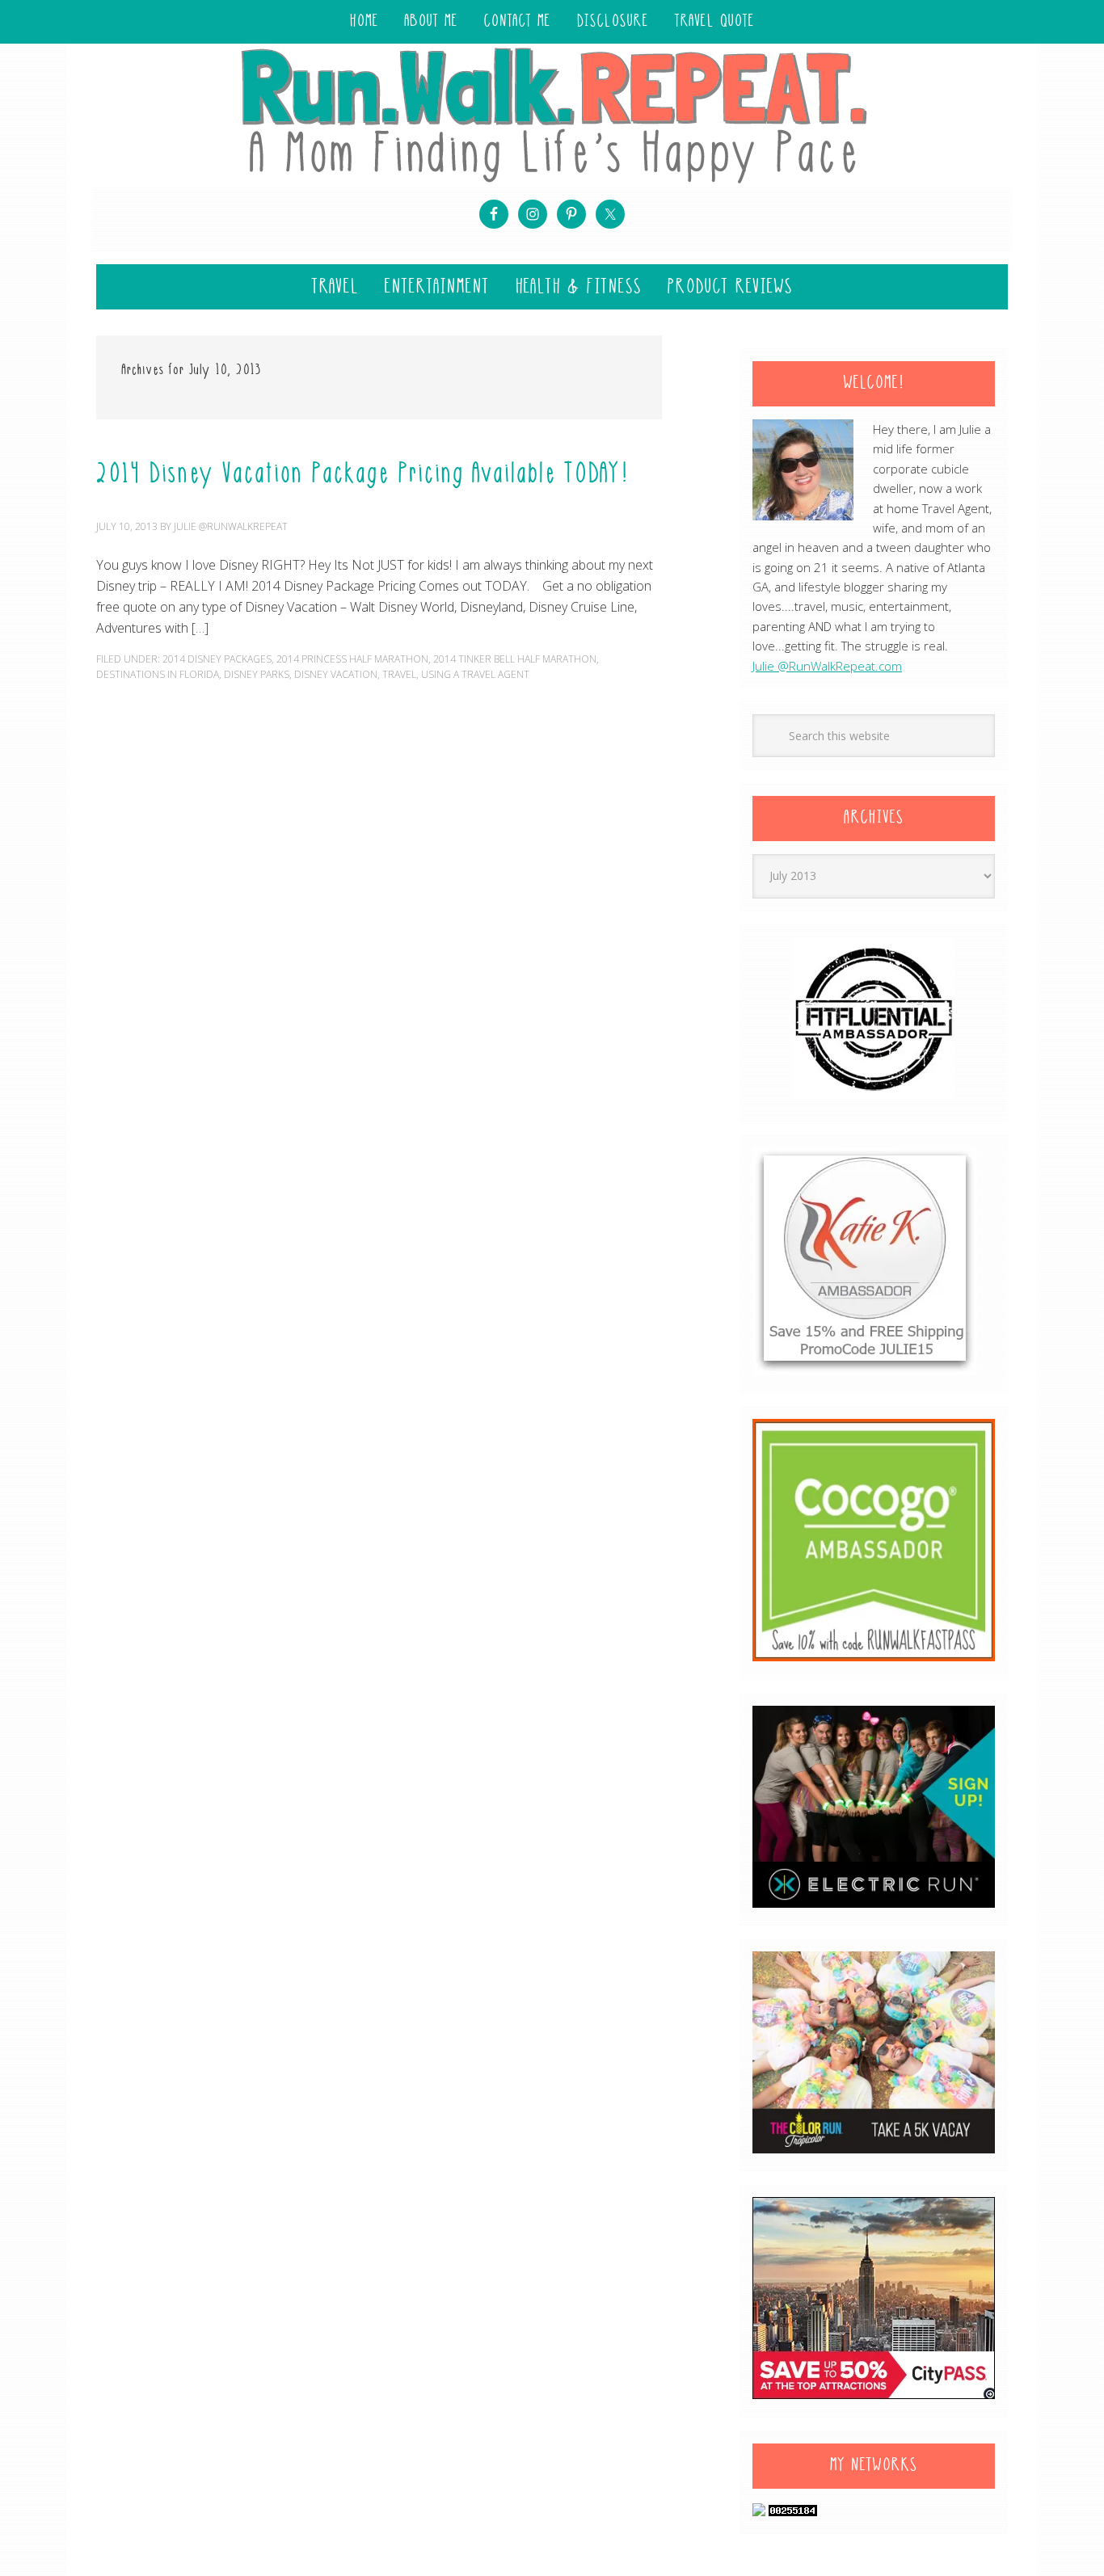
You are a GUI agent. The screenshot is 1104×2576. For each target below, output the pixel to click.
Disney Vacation (336, 674)
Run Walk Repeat (552, 114)
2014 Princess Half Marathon (352, 659)
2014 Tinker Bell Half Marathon (515, 659)
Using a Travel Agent (475, 674)
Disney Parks (257, 674)
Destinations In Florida (158, 674)
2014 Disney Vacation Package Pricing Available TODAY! (362, 475)
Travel (399, 674)
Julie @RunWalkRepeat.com (827, 666)
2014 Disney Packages (217, 659)
